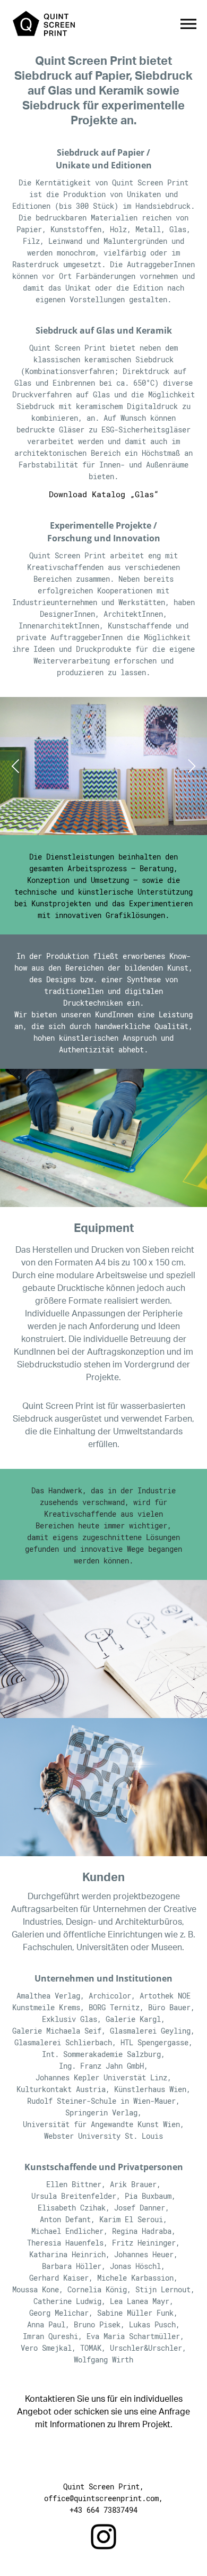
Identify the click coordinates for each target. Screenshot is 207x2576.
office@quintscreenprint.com (101, 2498)
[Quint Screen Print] (44, 24)
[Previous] (17, 766)
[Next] (190, 766)
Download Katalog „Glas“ (104, 494)
